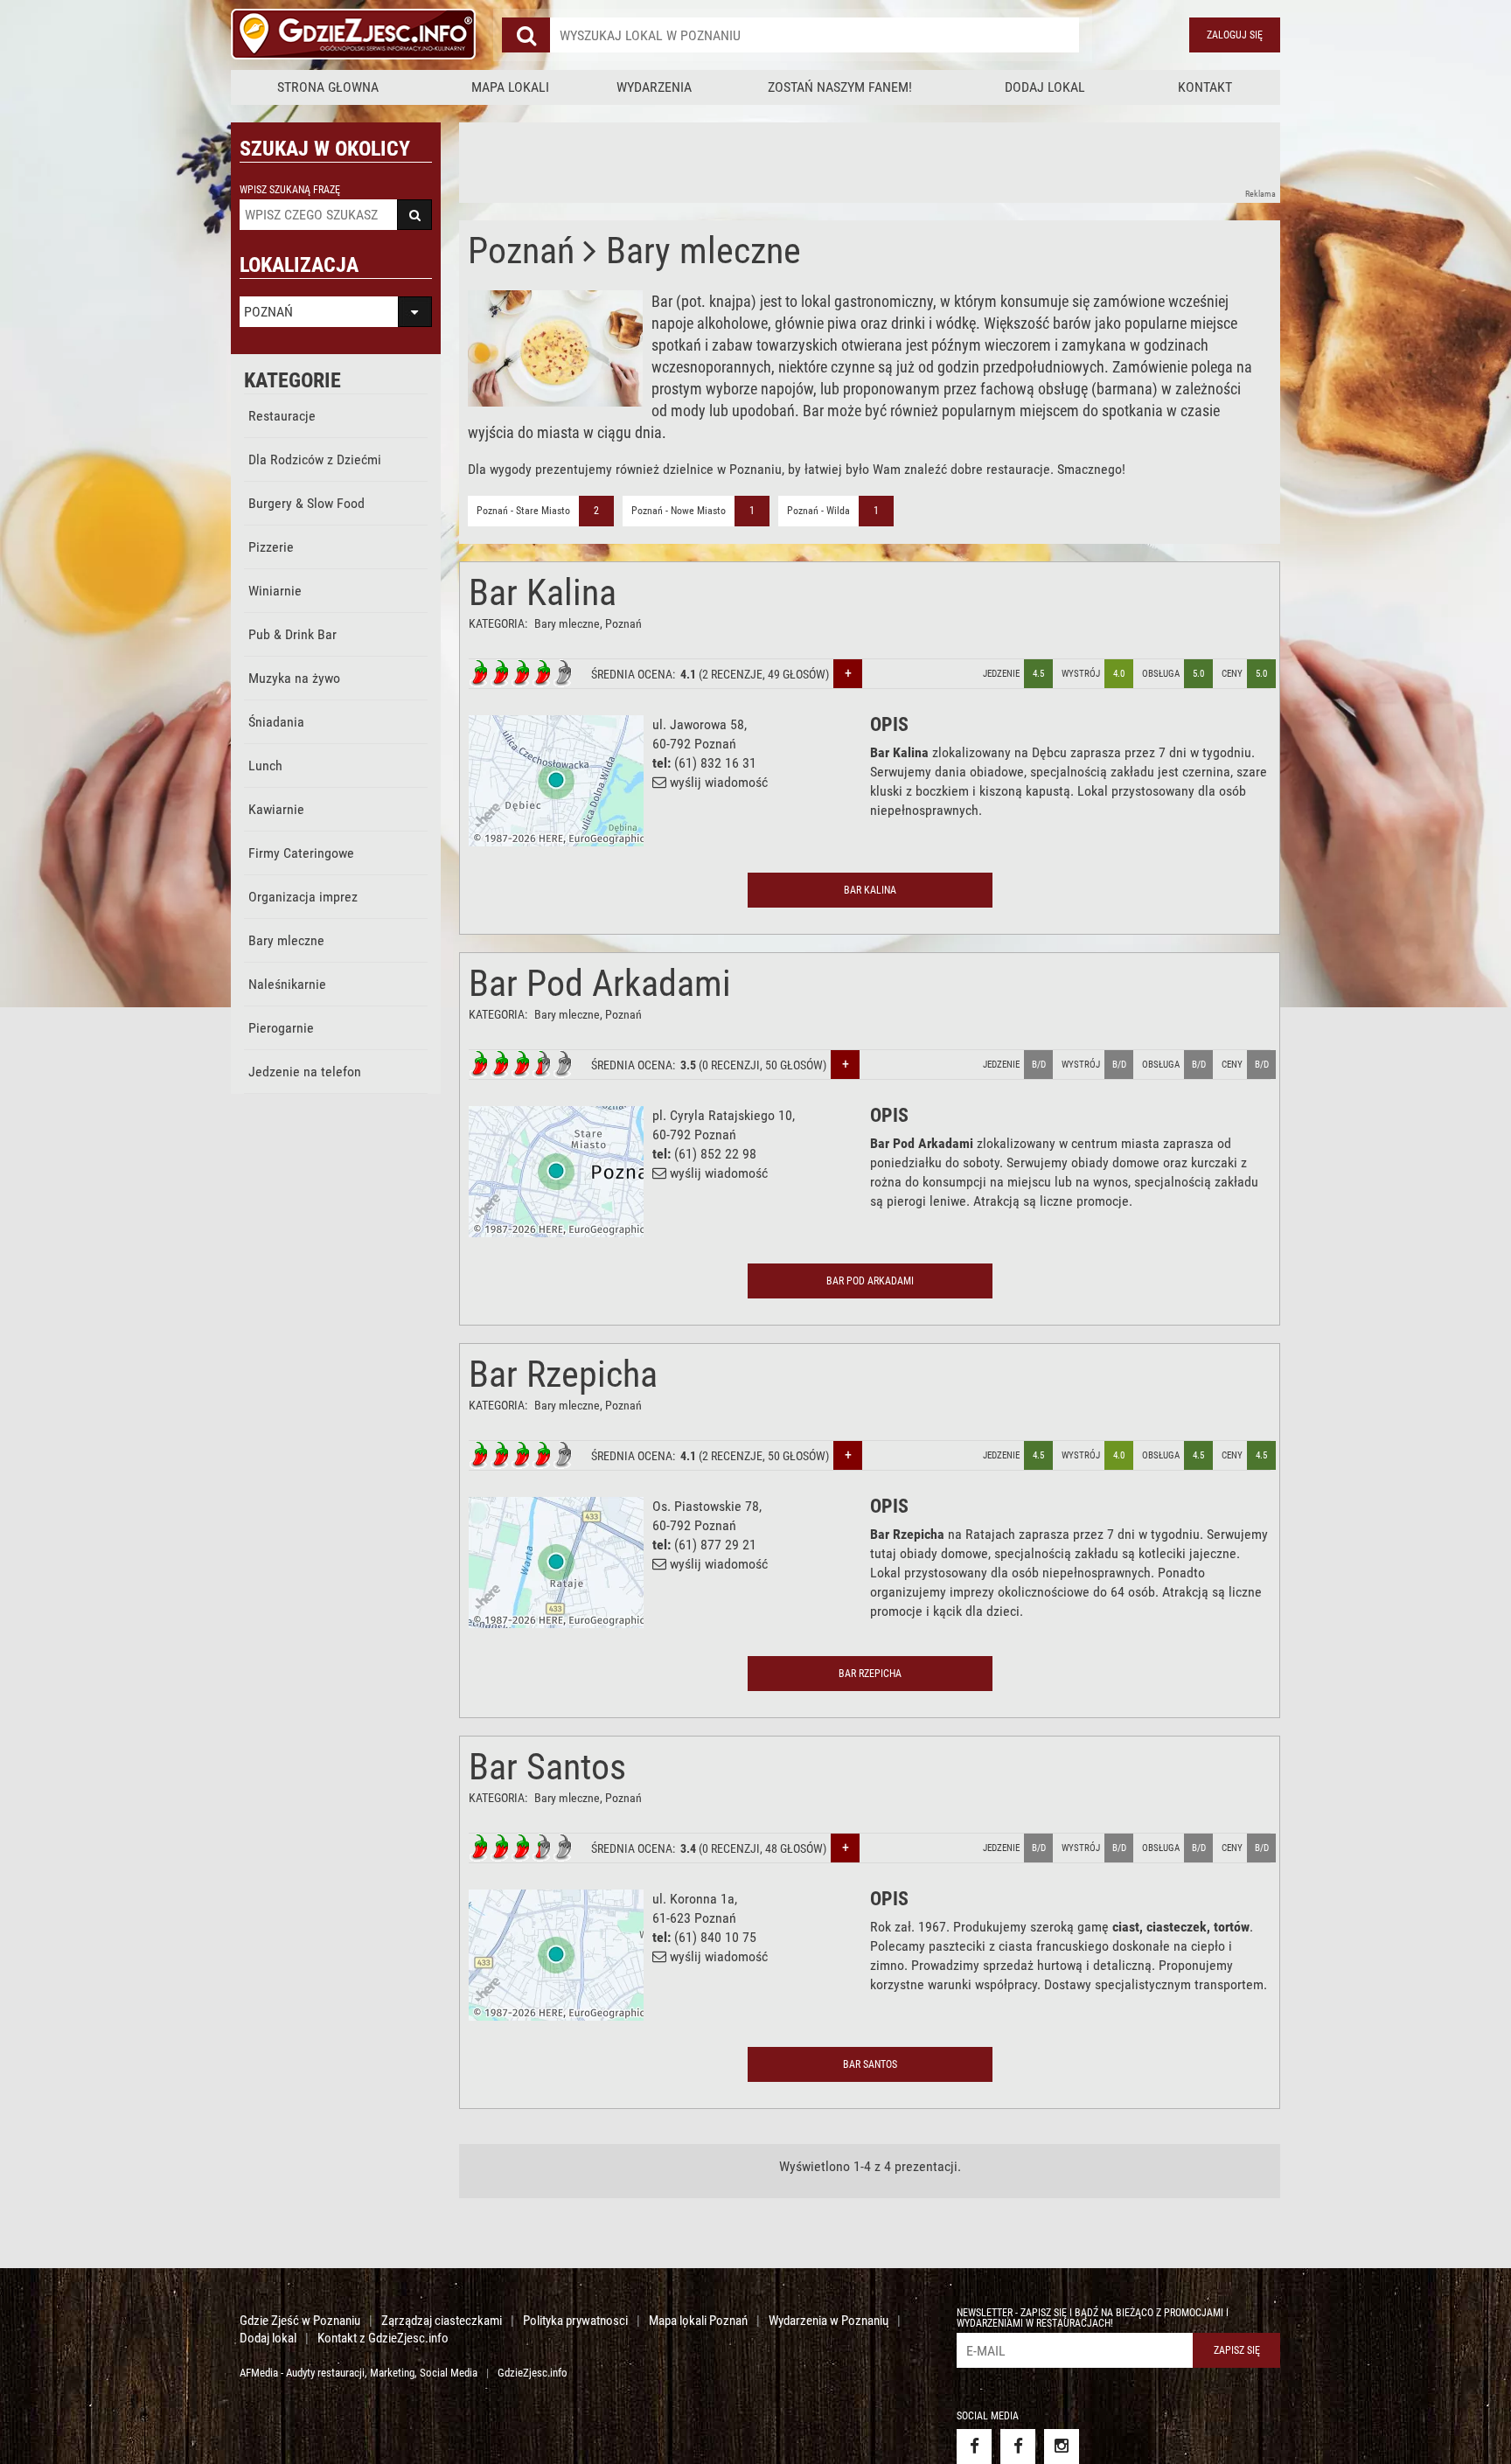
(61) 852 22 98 (715, 1154)
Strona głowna (328, 87)
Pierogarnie (281, 1028)
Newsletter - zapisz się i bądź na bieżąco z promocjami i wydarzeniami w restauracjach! (1093, 2318)
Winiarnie (275, 591)
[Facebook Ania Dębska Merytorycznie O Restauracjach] (1018, 2447)
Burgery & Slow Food (306, 503)
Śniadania (276, 722)
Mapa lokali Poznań (698, 2321)
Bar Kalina (543, 592)
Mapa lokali (510, 87)
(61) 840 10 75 (715, 1937)
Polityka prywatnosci (575, 2321)
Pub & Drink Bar (292, 634)
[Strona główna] (353, 35)
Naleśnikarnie (287, 984)
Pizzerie (271, 547)
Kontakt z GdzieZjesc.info (383, 2338)
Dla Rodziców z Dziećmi (315, 459)
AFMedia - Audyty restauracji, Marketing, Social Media (359, 2373)
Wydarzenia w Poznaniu (829, 2321)
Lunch (265, 766)
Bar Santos (547, 1767)
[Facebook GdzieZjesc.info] (974, 2447)
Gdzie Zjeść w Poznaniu (300, 2321)
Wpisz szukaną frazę (290, 190)
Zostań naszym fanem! (840, 87)
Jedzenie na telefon (305, 1072)
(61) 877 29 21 (715, 1545)
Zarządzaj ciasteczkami (442, 2321)
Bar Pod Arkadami (600, 983)
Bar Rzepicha (563, 1374)
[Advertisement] (777, 162)
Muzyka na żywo (294, 678)
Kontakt (1205, 87)
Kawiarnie (276, 809)
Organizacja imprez (303, 897)
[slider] (521, 673)
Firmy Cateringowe (301, 853)
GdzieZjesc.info (533, 2373)
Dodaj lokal (1045, 87)
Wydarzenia (654, 87)
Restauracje (282, 416)
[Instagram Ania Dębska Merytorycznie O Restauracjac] (1062, 2447)
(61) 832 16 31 (715, 763)
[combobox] (815, 35)
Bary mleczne (286, 940)
